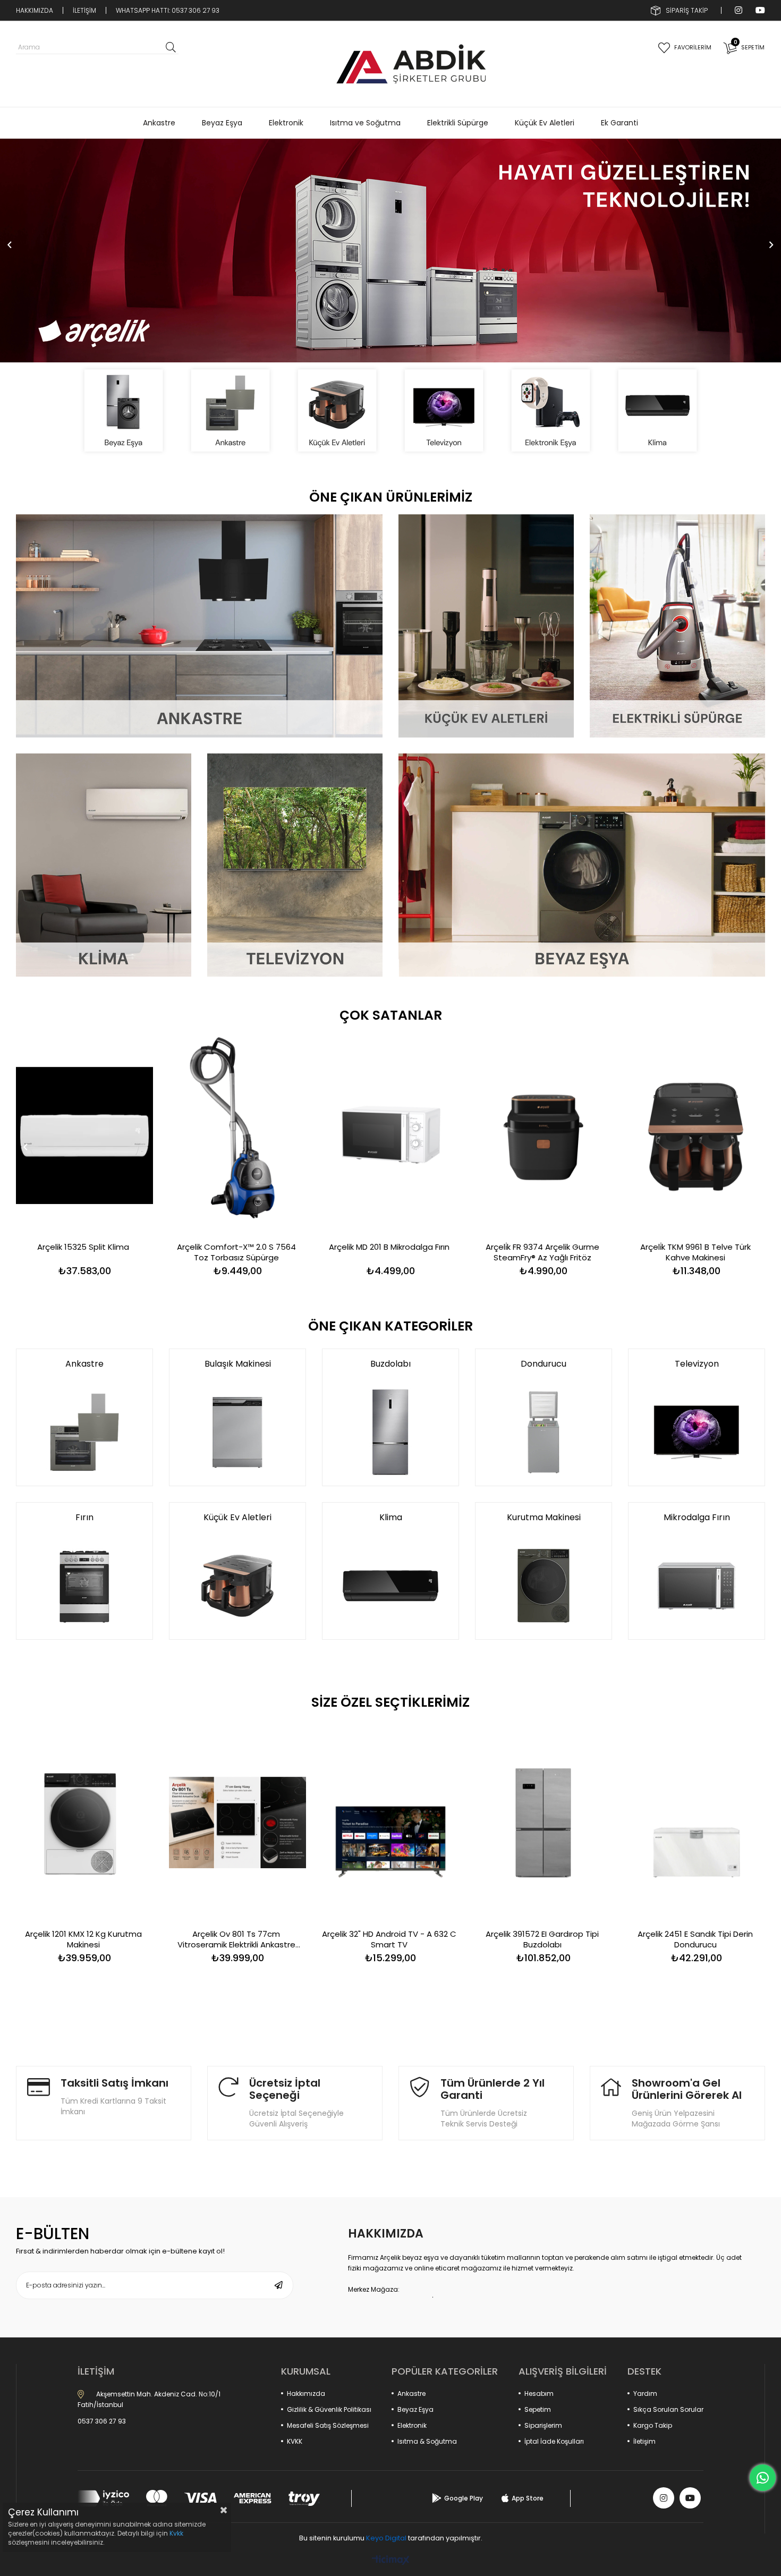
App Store (528, 2498)
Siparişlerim (543, 2425)
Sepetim (538, 2409)
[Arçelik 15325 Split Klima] (84, 1135)
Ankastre (159, 123)
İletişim (644, 2441)
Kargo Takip (653, 2425)
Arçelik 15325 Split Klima (83, 1247)
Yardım (645, 2393)
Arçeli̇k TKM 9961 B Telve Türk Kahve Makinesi (695, 1252)
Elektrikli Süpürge (458, 123)
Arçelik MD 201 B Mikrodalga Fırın (389, 1247)
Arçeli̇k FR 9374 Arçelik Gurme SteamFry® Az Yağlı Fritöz (542, 1252)
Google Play (464, 2498)
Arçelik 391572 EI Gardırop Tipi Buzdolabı (542, 1939)
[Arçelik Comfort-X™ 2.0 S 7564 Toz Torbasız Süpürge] (237, 1135)
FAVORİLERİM (693, 47)
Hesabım (539, 2393)
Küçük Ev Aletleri (545, 123)
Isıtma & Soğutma (427, 2441)
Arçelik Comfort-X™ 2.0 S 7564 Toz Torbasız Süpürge (236, 1252)
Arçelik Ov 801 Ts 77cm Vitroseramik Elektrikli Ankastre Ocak (236, 1939)
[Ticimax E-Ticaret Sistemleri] (391, 2561)
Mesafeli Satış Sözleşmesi (328, 2425)
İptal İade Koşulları (554, 2441)
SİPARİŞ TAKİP (687, 10)
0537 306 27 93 (102, 2421)
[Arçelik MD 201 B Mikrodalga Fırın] (390, 1135)
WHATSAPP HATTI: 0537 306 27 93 (168, 10)
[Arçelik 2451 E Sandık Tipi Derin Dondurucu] (697, 1822)
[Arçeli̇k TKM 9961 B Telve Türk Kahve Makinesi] (697, 1135)
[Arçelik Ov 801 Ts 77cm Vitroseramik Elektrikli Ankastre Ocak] (237, 1822)
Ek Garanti (619, 123)
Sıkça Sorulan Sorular (668, 2409)
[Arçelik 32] (390, 1822)
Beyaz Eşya (222, 123)
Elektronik (286, 123)
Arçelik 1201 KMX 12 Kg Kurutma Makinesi (83, 1939)
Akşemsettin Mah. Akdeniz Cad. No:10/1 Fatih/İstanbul (149, 2399)
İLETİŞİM (84, 10)
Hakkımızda (306, 2393)
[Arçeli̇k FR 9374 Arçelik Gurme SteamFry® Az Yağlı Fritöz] (544, 1135)
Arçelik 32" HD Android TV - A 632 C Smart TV (389, 1939)
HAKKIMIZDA (35, 10)
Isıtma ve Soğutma (365, 123)
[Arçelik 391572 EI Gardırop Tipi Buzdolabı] (544, 1822)
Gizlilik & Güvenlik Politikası (329, 2409)
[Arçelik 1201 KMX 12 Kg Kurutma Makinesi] (84, 1822)
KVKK (295, 2441)
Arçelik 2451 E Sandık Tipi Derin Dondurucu (695, 1939)
